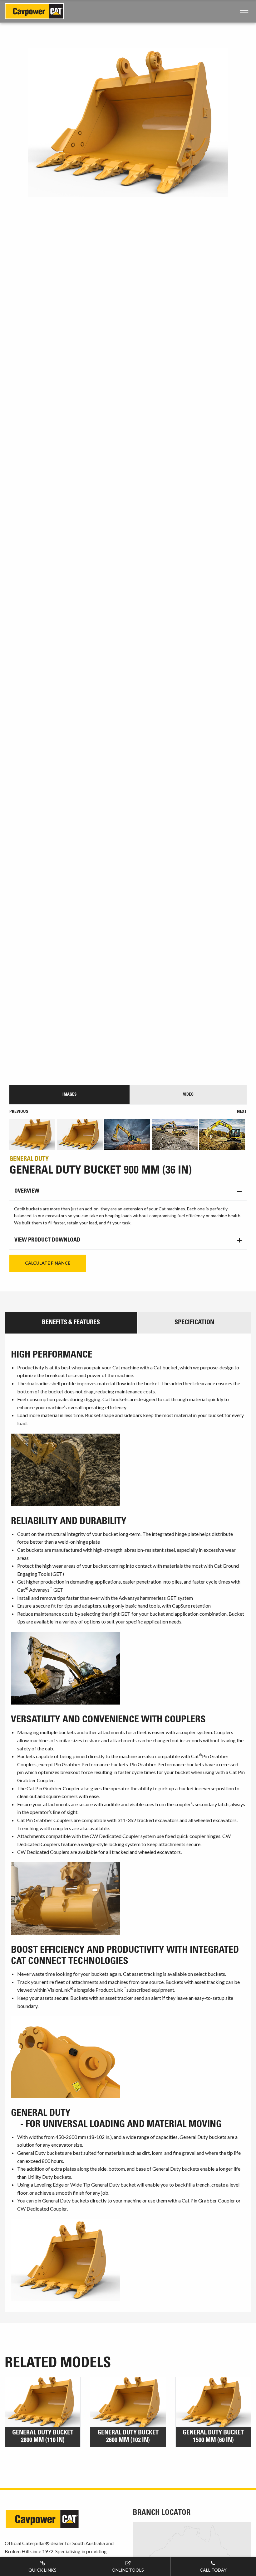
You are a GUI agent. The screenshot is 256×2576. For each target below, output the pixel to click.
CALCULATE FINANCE (48, 1263)
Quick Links (42, 2570)
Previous (19, 1112)
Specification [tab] (194, 1323)
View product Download (47, 1240)
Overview (27, 1191)
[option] (33, 1134)
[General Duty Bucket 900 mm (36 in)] (128, 563)
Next (242, 1112)
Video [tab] (188, 1095)
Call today (213, 2570)
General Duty (29, 1160)
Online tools (128, 2570)
